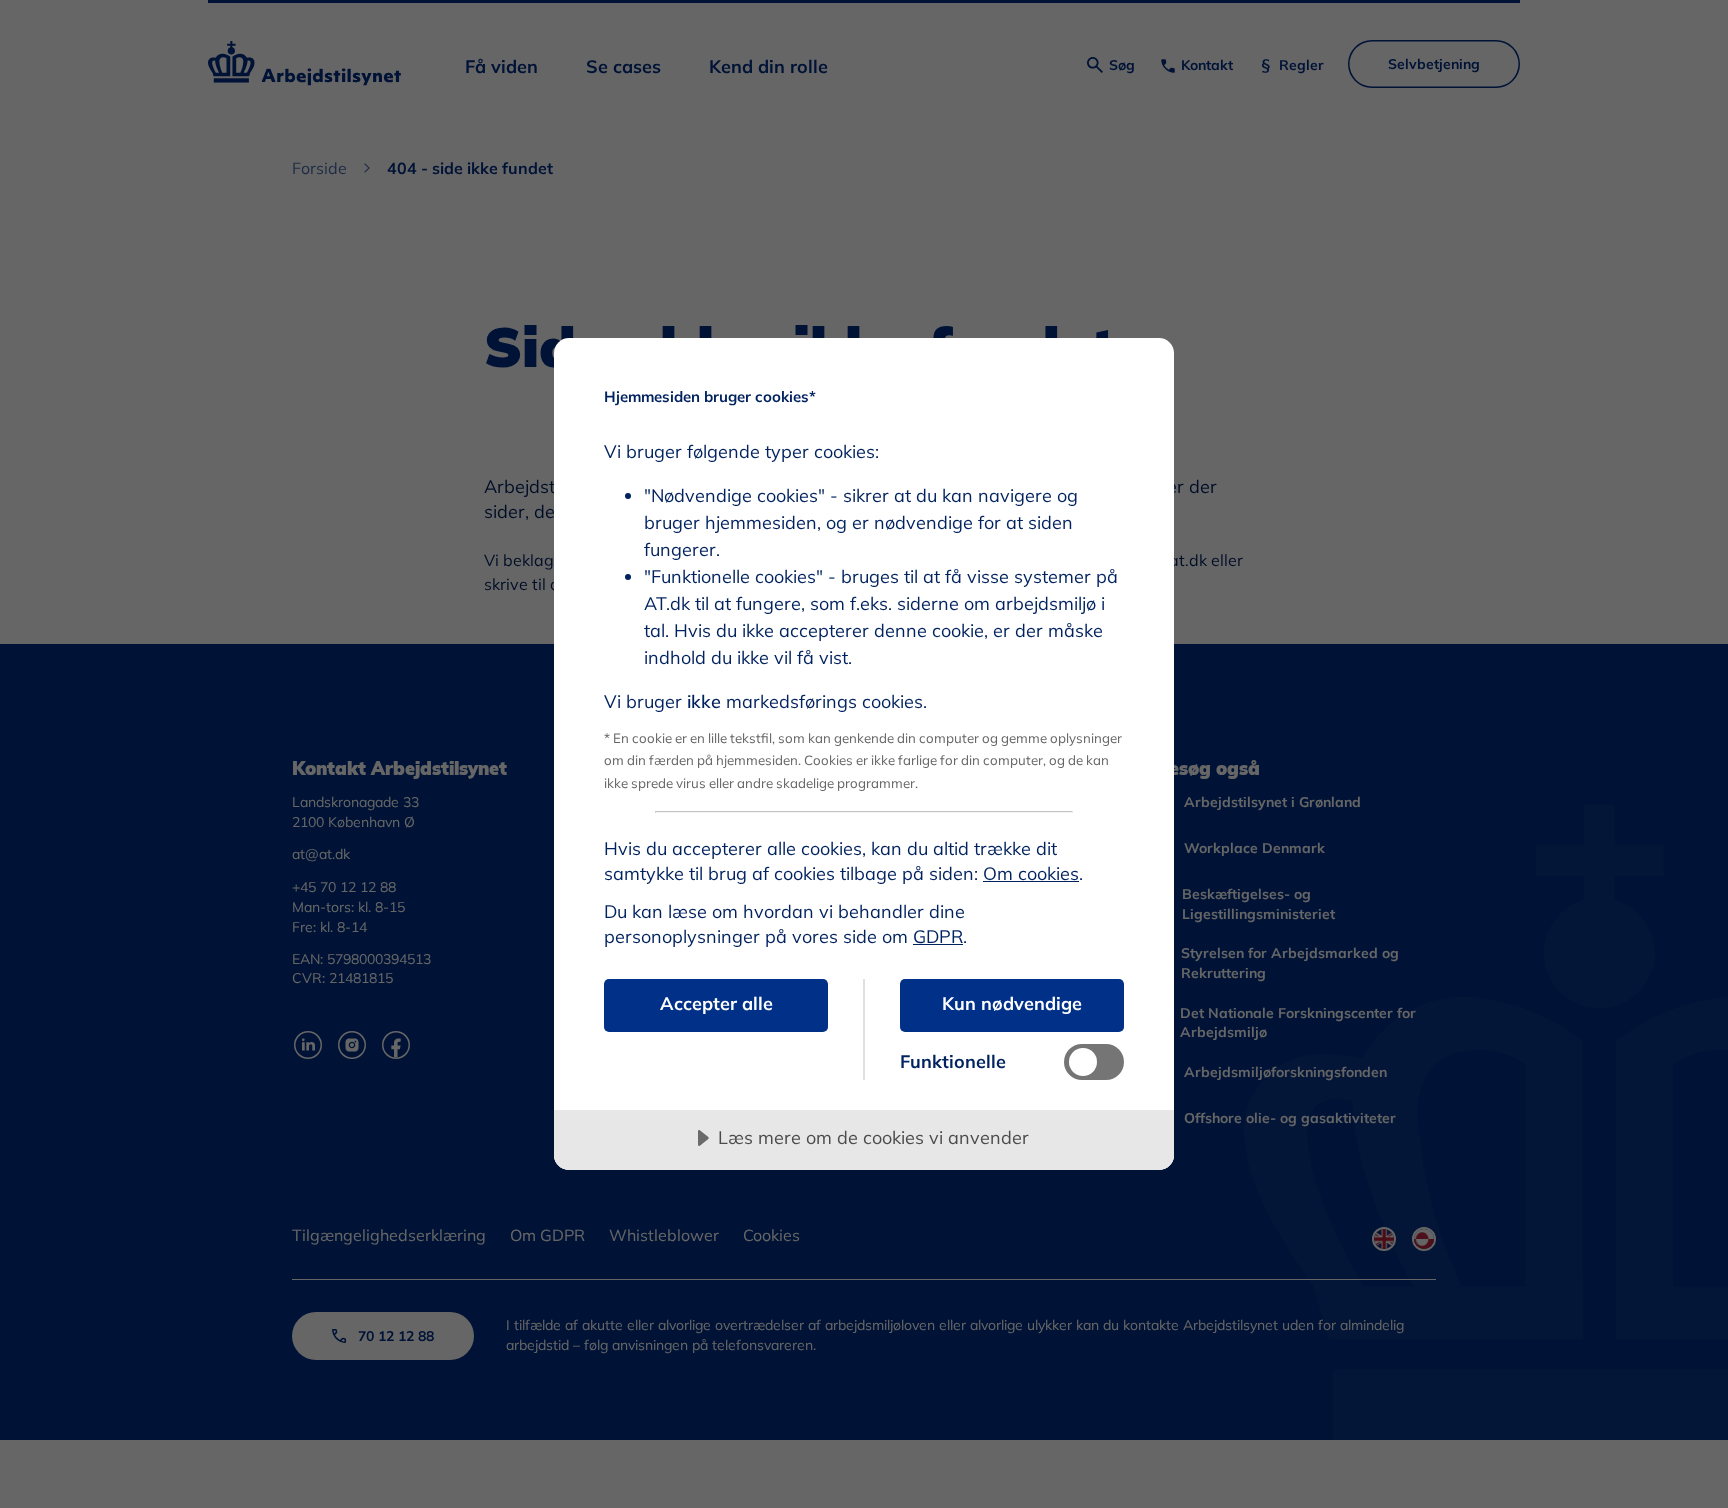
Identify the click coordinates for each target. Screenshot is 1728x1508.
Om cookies (1031, 873)
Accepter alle (716, 1003)
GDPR (938, 936)
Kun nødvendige (1012, 1003)
